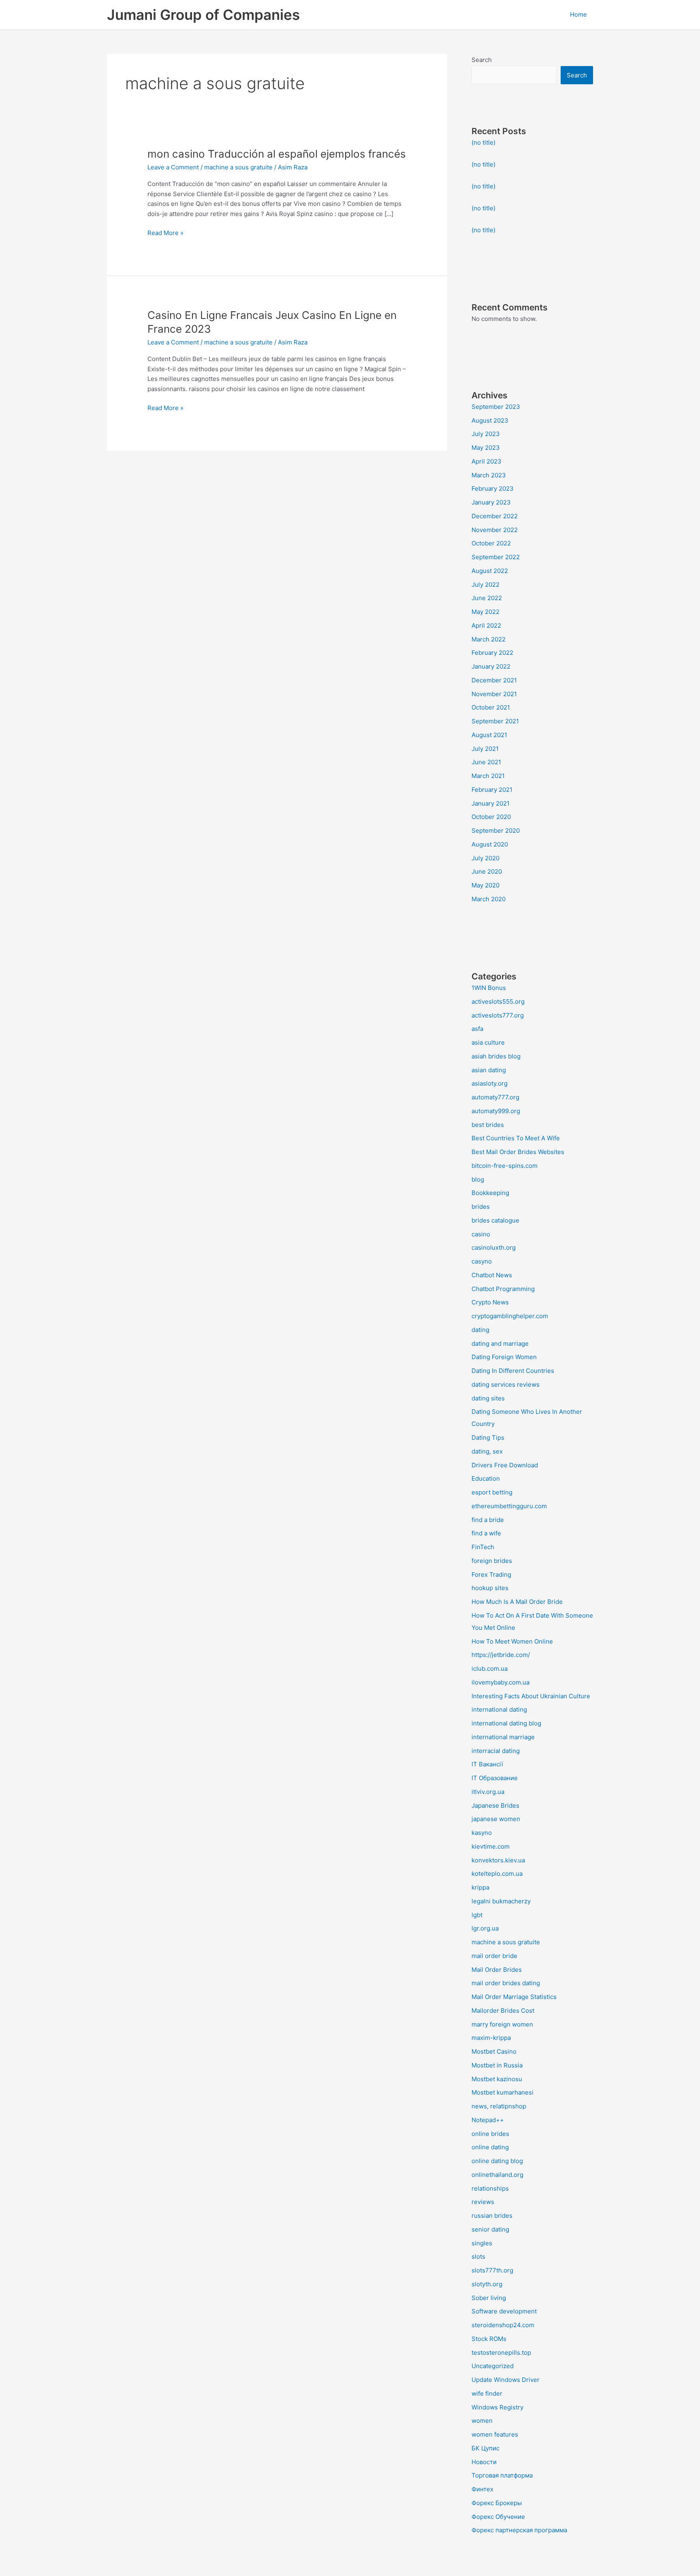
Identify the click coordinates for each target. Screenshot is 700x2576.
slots (478, 2256)
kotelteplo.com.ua (497, 1874)
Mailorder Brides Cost (503, 2011)
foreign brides (492, 1561)
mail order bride (494, 1956)
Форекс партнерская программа (519, 2530)
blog (478, 1179)
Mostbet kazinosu (497, 2079)
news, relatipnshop (499, 2106)
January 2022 (491, 666)
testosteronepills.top (501, 2353)
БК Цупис (486, 2448)
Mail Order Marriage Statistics (514, 1997)
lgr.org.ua (485, 1928)
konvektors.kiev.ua (498, 1860)
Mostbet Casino (494, 2051)
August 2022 (490, 571)
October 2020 (491, 817)
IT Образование (495, 1778)
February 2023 (493, 488)
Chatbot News (492, 1275)
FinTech (483, 1547)
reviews (483, 2202)
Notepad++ (488, 2120)
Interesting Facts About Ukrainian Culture (531, 1696)
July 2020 (486, 858)
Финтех (482, 2489)
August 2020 (490, 844)
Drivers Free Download (505, 1465)
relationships (490, 2188)
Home (578, 14)
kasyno (482, 1833)
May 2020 (486, 885)
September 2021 (495, 721)
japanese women (496, 1819)
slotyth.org (487, 2284)
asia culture (488, 1042)
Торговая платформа (502, 2475)
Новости (484, 2462)
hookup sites (490, 1588)
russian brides (492, 2216)
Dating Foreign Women (504, 1357)
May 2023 (486, 448)
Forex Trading (491, 1574)
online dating (490, 2147)
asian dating (489, 1070)
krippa (480, 1887)
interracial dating (496, 1751)
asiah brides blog (496, 1056)
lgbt (477, 1915)
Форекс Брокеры (497, 2503)
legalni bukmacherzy (501, 1901)
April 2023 (487, 461)
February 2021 (492, 790)
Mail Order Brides (497, 1970)
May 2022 (486, 612)
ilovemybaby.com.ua (500, 1682)
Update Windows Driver (506, 2380)
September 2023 (496, 407)
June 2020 (487, 871)
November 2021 (494, 694)
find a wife (486, 1533)
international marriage (503, 1737)
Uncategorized (493, 2366)
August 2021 (489, 735)
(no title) (483, 142)
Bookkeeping (490, 1193)
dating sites (488, 1398)
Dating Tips (488, 1438)
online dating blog (497, 2161)
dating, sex (487, 1451)
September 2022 (496, 557)
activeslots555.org (498, 1002)
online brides (490, 2134)
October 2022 (491, 543)
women (482, 2421)
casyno (482, 1261)
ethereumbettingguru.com (509, 1506)
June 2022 (487, 598)
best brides (488, 1125)
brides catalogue (495, 1220)
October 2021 (491, 707)
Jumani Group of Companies (203, 15)
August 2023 (490, 420)
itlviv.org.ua (488, 1792)
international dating (499, 1709)
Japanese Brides (495, 1805)
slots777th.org (492, 2270)
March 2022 (489, 639)
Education (486, 1478)
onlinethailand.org (497, 2175)
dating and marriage (500, 1344)
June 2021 (486, 762)
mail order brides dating (506, 1983)
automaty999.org (496, 1111)
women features (495, 2434)
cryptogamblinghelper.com (510, 1316)
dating (480, 1330)
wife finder (487, 2393)
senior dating (490, 2229)
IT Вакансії (487, 1764)
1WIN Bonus (489, 988)
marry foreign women (502, 2024)
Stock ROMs (489, 2339)
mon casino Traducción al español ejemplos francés (277, 154)
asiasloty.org (490, 1083)
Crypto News (490, 1302)
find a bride (488, 1520)
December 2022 (495, 516)
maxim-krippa (491, 2038)
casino (481, 1234)
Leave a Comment (173, 167)
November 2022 (495, 530)
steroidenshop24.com (503, 2325)
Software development (504, 2311)
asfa (477, 1029)
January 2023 (491, 502)
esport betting (492, 1492)
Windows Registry (497, 2407)
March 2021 (488, 776)
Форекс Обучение (498, 2517)
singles (482, 2243)
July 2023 (486, 434)
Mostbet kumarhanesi (503, 2092)
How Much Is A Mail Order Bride (517, 1602)
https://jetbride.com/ (501, 1655)
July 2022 (486, 585)
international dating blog (506, 1723)
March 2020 (489, 899)
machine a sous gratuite (238, 167)
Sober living (489, 2298)
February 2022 (492, 653)
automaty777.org (495, 1097)
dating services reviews (506, 1384)
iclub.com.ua (490, 1669)
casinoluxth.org (494, 1247)
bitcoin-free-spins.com (505, 1166)
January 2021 (491, 803)
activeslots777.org (498, 1015)
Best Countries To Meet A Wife (516, 1138)
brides (481, 1207)
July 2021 (485, 749)
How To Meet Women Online (512, 1641)
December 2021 (494, 680)
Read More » (165, 232)
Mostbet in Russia (497, 2065)
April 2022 (486, 625)
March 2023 (489, 475)
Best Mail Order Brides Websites (518, 1152)
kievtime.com (491, 1846)
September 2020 (496, 831)
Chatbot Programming (503, 1289)
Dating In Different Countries (513, 1371)
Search (482, 60)
